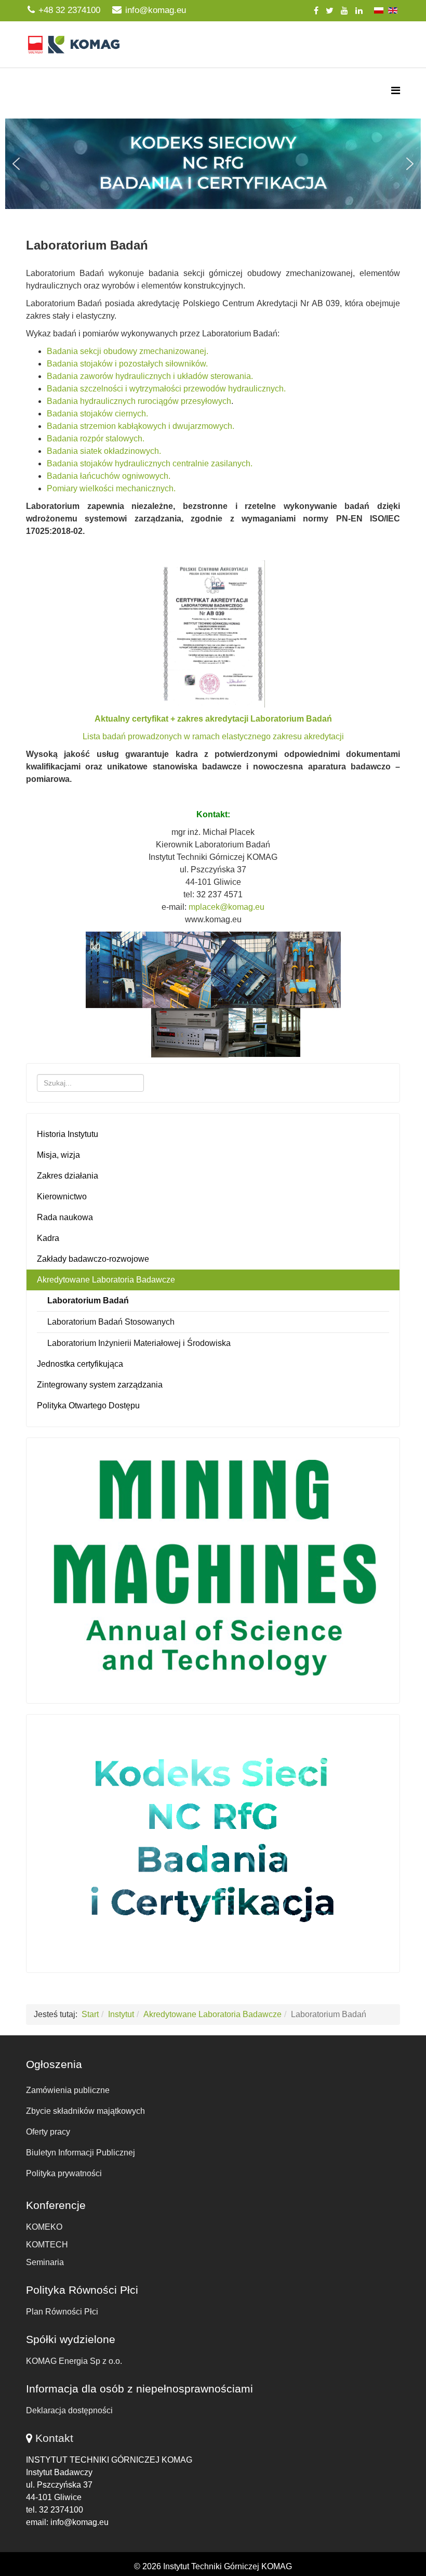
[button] (213, 164)
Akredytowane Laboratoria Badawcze (106, 1280)
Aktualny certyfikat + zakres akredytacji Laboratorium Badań (213, 719)
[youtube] (344, 11)
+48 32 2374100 (69, 10)
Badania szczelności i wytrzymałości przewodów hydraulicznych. (166, 389)
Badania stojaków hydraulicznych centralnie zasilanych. (150, 463)
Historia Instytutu (68, 1134)
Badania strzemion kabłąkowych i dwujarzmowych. (141, 426)
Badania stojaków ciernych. (97, 414)
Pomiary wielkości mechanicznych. (111, 488)
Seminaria (45, 2262)
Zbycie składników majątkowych (85, 2111)
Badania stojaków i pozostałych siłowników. (127, 364)
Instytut (121, 2014)
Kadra (48, 1238)
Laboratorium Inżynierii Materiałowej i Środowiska (139, 1343)
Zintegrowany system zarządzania (100, 1385)
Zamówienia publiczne (68, 2090)
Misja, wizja (58, 1155)
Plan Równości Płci (62, 2312)
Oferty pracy (48, 2132)
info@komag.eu (156, 10)
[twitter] (330, 11)
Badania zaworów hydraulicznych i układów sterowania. (150, 376)
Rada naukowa (65, 1217)
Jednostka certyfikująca (80, 1364)
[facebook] (316, 11)
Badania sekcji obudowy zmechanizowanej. (128, 351)
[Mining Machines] (213, 1568)
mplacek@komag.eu (227, 907)
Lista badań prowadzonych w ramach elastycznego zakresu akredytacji (213, 736)
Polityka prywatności (64, 2173)
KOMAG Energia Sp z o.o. (74, 2361)
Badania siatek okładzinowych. (104, 451)
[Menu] (396, 91)
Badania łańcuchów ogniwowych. (109, 476)
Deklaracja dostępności (69, 2410)
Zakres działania (68, 1176)
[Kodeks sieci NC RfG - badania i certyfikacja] (213, 1841)
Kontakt (54, 2438)
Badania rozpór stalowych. (96, 439)
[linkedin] (359, 11)
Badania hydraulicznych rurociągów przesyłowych (139, 401)
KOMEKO (44, 2227)
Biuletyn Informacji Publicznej (81, 2153)
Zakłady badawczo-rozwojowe (93, 1259)
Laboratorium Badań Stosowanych (111, 1322)
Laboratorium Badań (88, 1300)
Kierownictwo (62, 1197)
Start (90, 2014)
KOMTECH (47, 2245)
